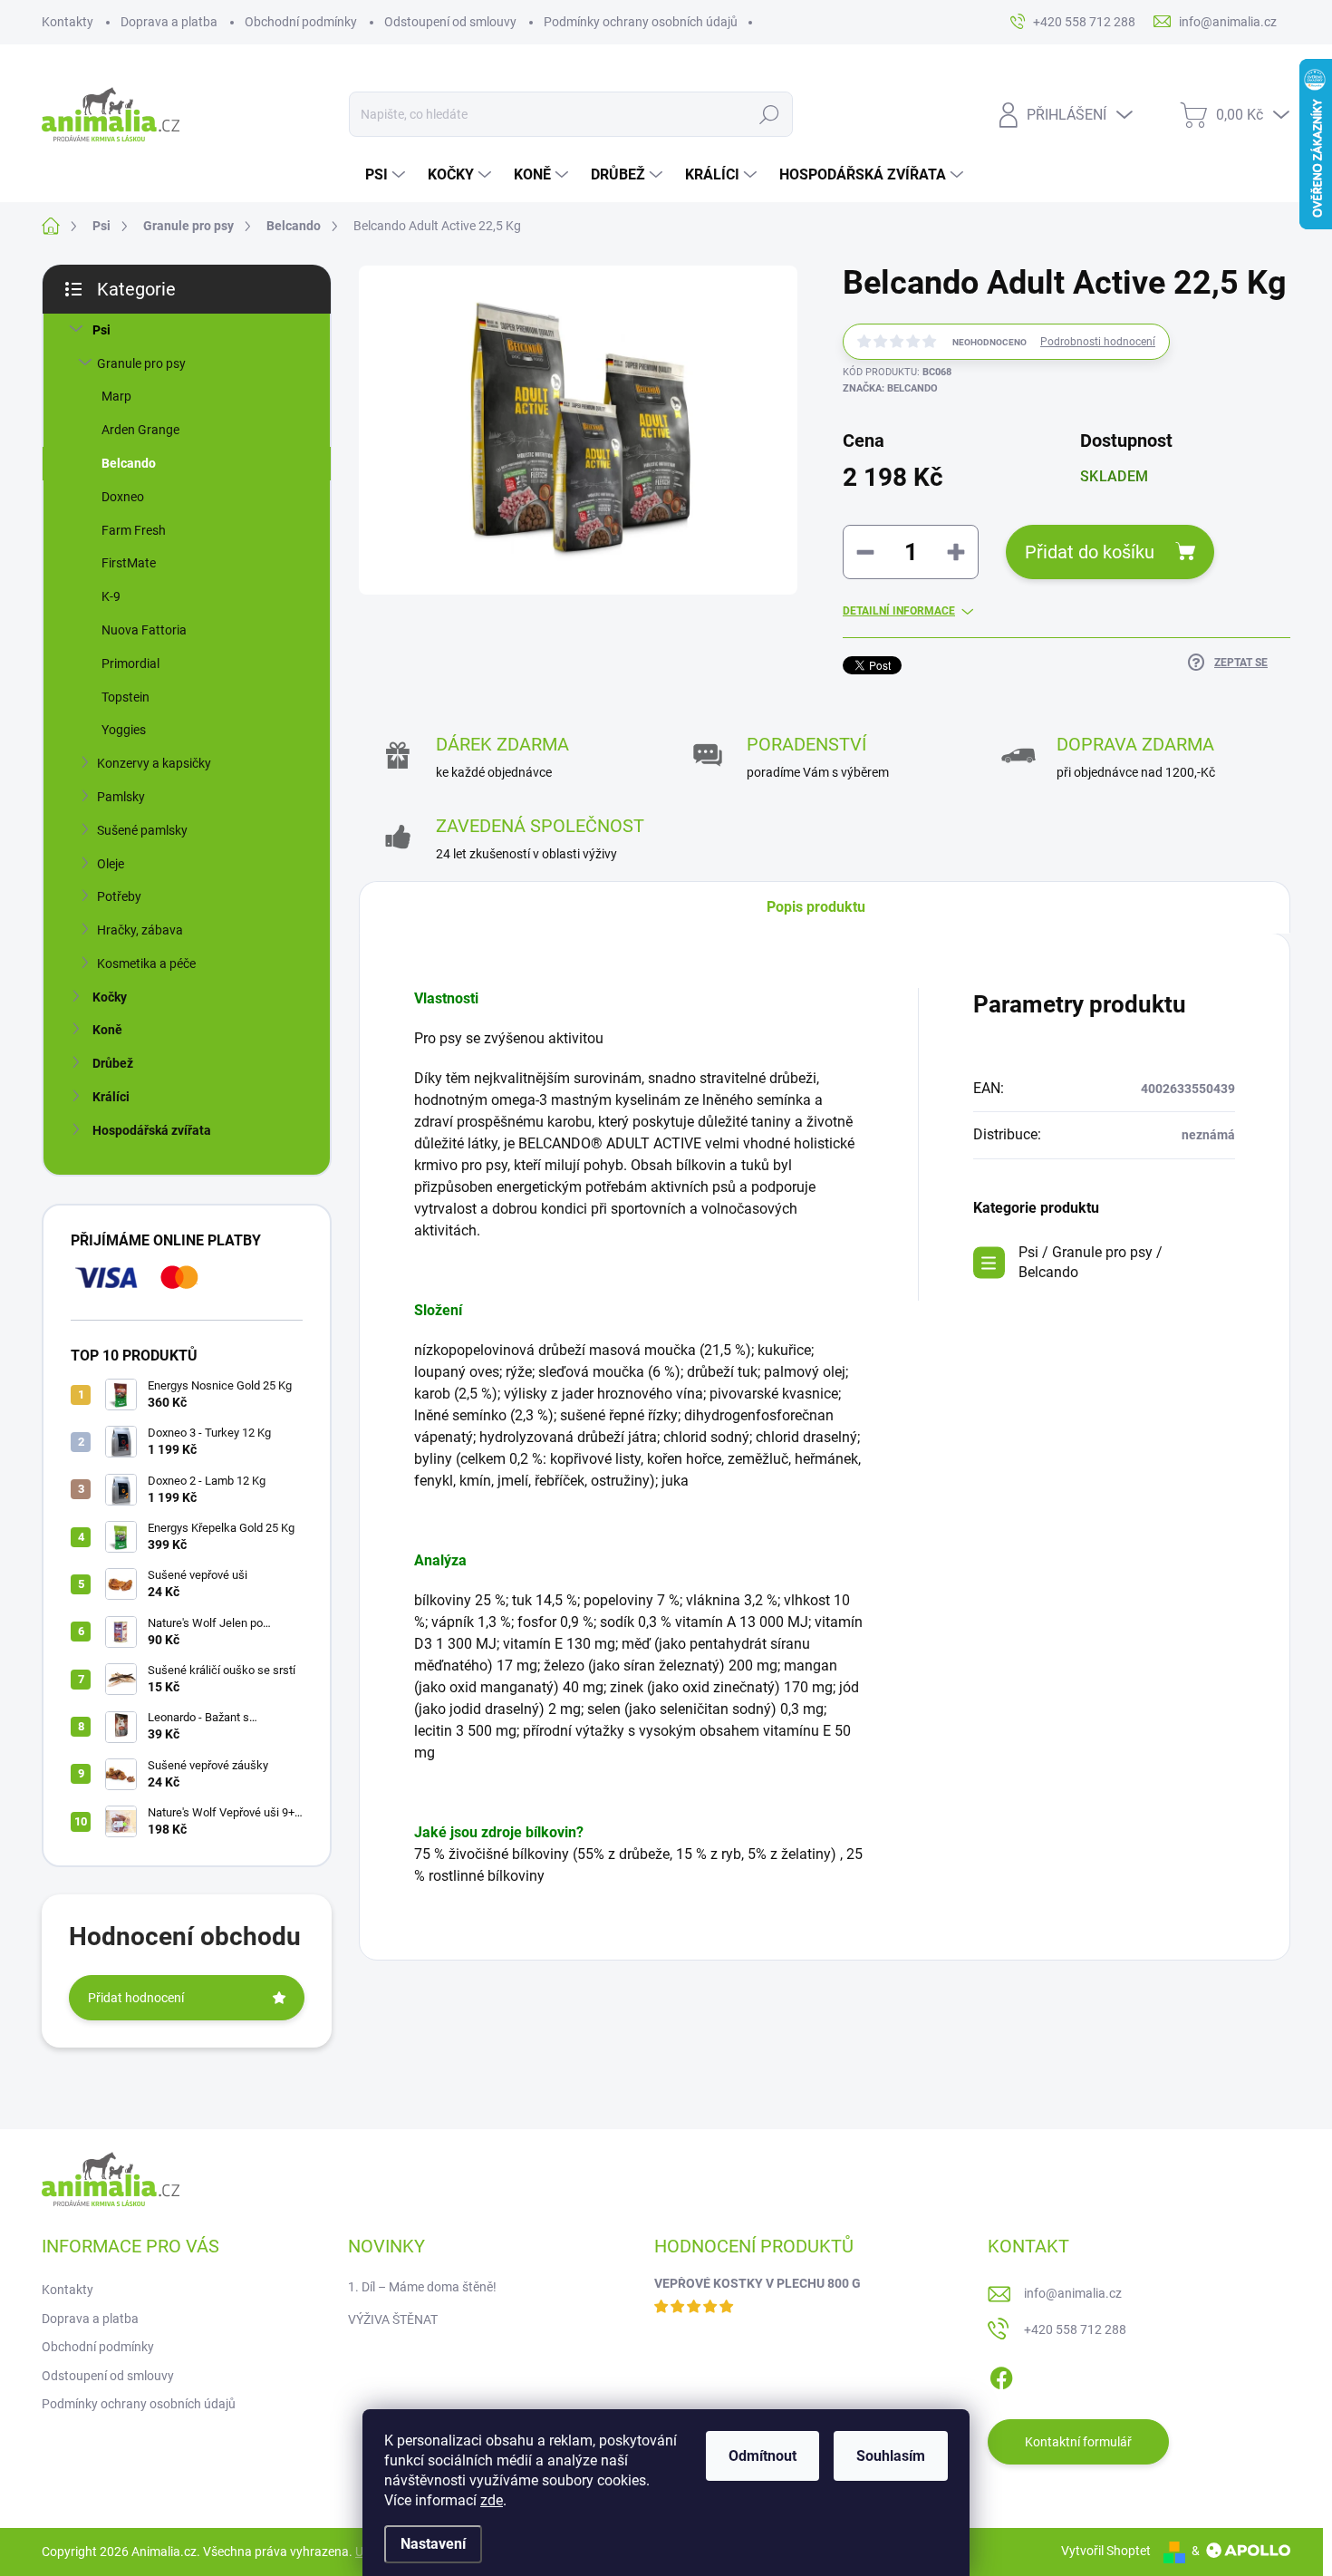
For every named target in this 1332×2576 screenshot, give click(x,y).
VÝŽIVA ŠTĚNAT (393, 2319)
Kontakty (68, 22)
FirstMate (129, 563)
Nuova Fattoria (144, 630)
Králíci (111, 1097)
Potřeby (119, 896)
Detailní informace (899, 611)
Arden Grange (140, 430)
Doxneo (123, 497)
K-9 (111, 596)
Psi (101, 330)
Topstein (125, 697)
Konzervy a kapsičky (154, 763)
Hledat (770, 114)
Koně (107, 1030)
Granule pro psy (141, 363)
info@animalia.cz (1073, 2293)
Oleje (111, 864)
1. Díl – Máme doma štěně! (422, 2287)
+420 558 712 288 (1075, 2329)
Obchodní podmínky (301, 22)
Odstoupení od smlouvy (450, 22)
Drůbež (113, 1063)
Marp (116, 396)
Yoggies (124, 730)
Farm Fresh (134, 530)
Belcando (129, 463)
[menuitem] (387, 175)
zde (492, 2500)
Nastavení (433, 2544)
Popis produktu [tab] (816, 907)
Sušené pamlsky (142, 830)
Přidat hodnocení (136, 1998)
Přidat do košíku (1090, 552)
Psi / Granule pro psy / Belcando (1091, 1262)
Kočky (110, 997)
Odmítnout (763, 2456)
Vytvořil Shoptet (1106, 2551)
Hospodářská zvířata (152, 1130)
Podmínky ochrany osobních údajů (641, 22)
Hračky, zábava (140, 930)
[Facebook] (1001, 2375)
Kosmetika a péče (146, 964)
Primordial (130, 663)
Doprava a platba (169, 22)
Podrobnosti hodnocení (1098, 342)
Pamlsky (121, 797)
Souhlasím (891, 2456)
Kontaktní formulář (1078, 2442)
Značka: (890, 388)
